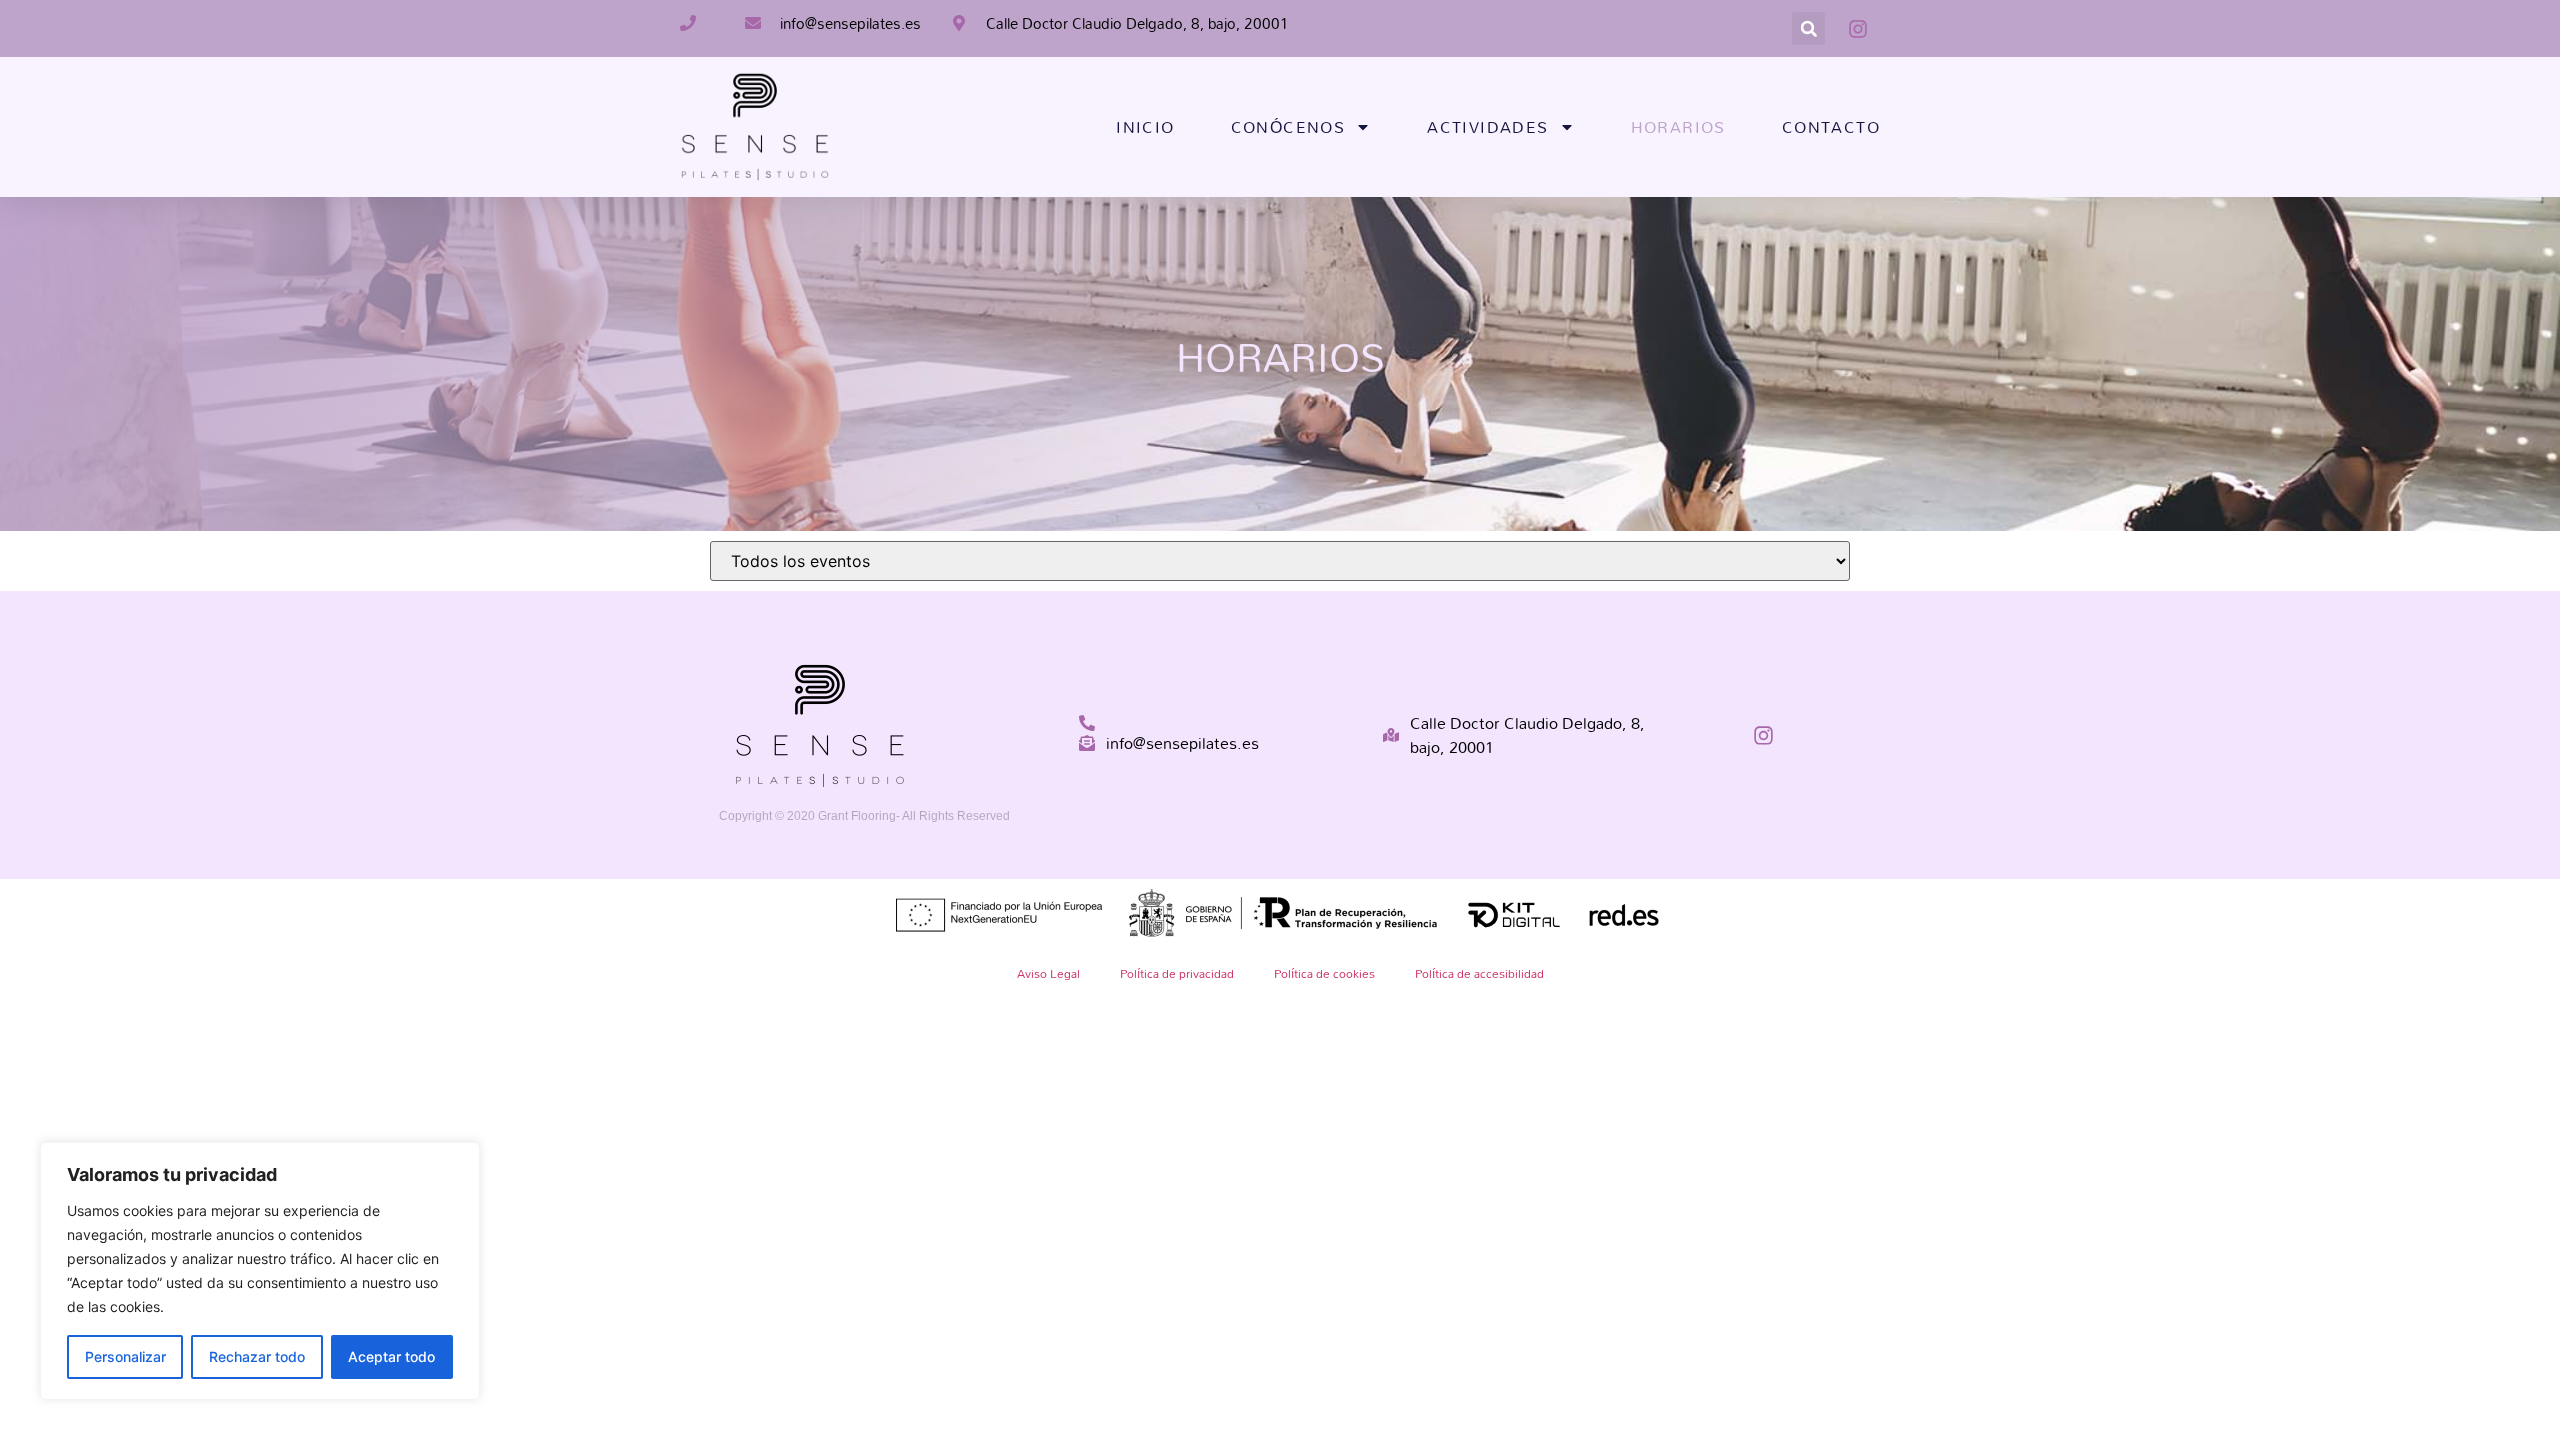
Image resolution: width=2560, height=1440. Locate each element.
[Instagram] (1763, 735)
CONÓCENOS (1288, 127)
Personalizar (125, 1356)
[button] (1808, 28)
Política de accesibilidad (1479, 973)
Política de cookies (1324, 973)
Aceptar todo (391, 1356)
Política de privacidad (1177, 973)
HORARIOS (1678, 127)
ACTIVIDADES (1487, 127)
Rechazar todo (257, 1356)
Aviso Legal (1048, 973)
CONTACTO (1831, 127)
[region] (260, 1271)
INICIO (1145, 127)
